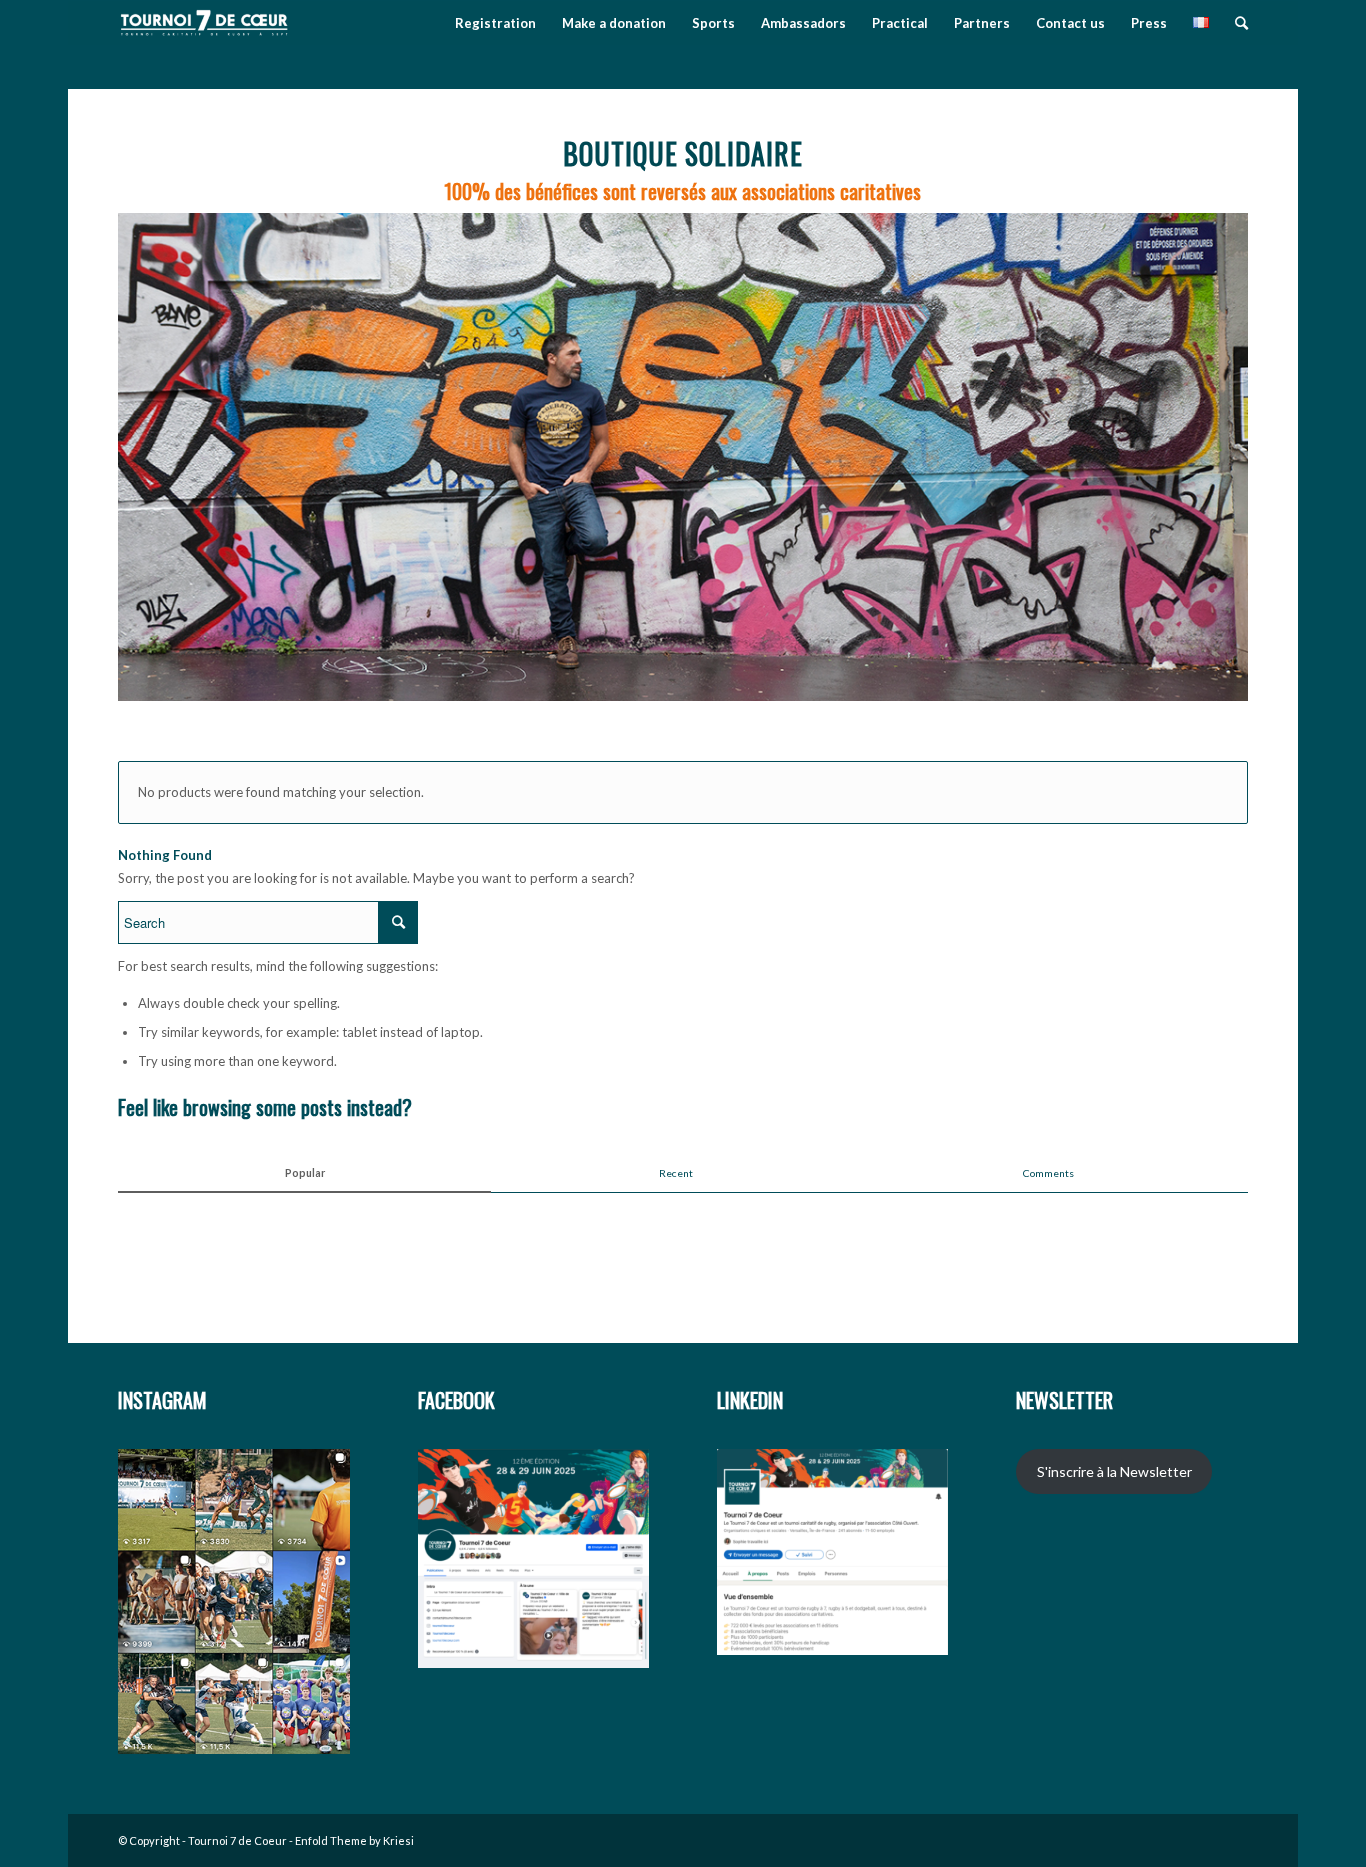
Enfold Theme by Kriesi (354, 1840)
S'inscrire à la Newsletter (1114, 1471)
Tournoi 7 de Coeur (237, 1840)
